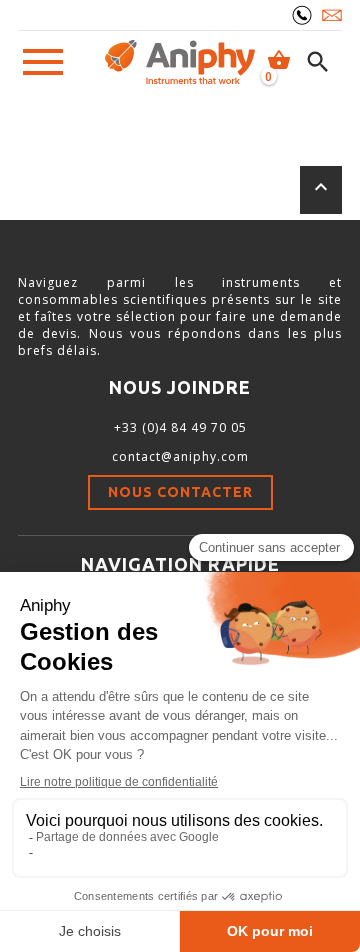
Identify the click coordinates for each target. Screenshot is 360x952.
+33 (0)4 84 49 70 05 (180, 427)
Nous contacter (180, 492)
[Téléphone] (302, 15)
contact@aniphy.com (180, 456)
